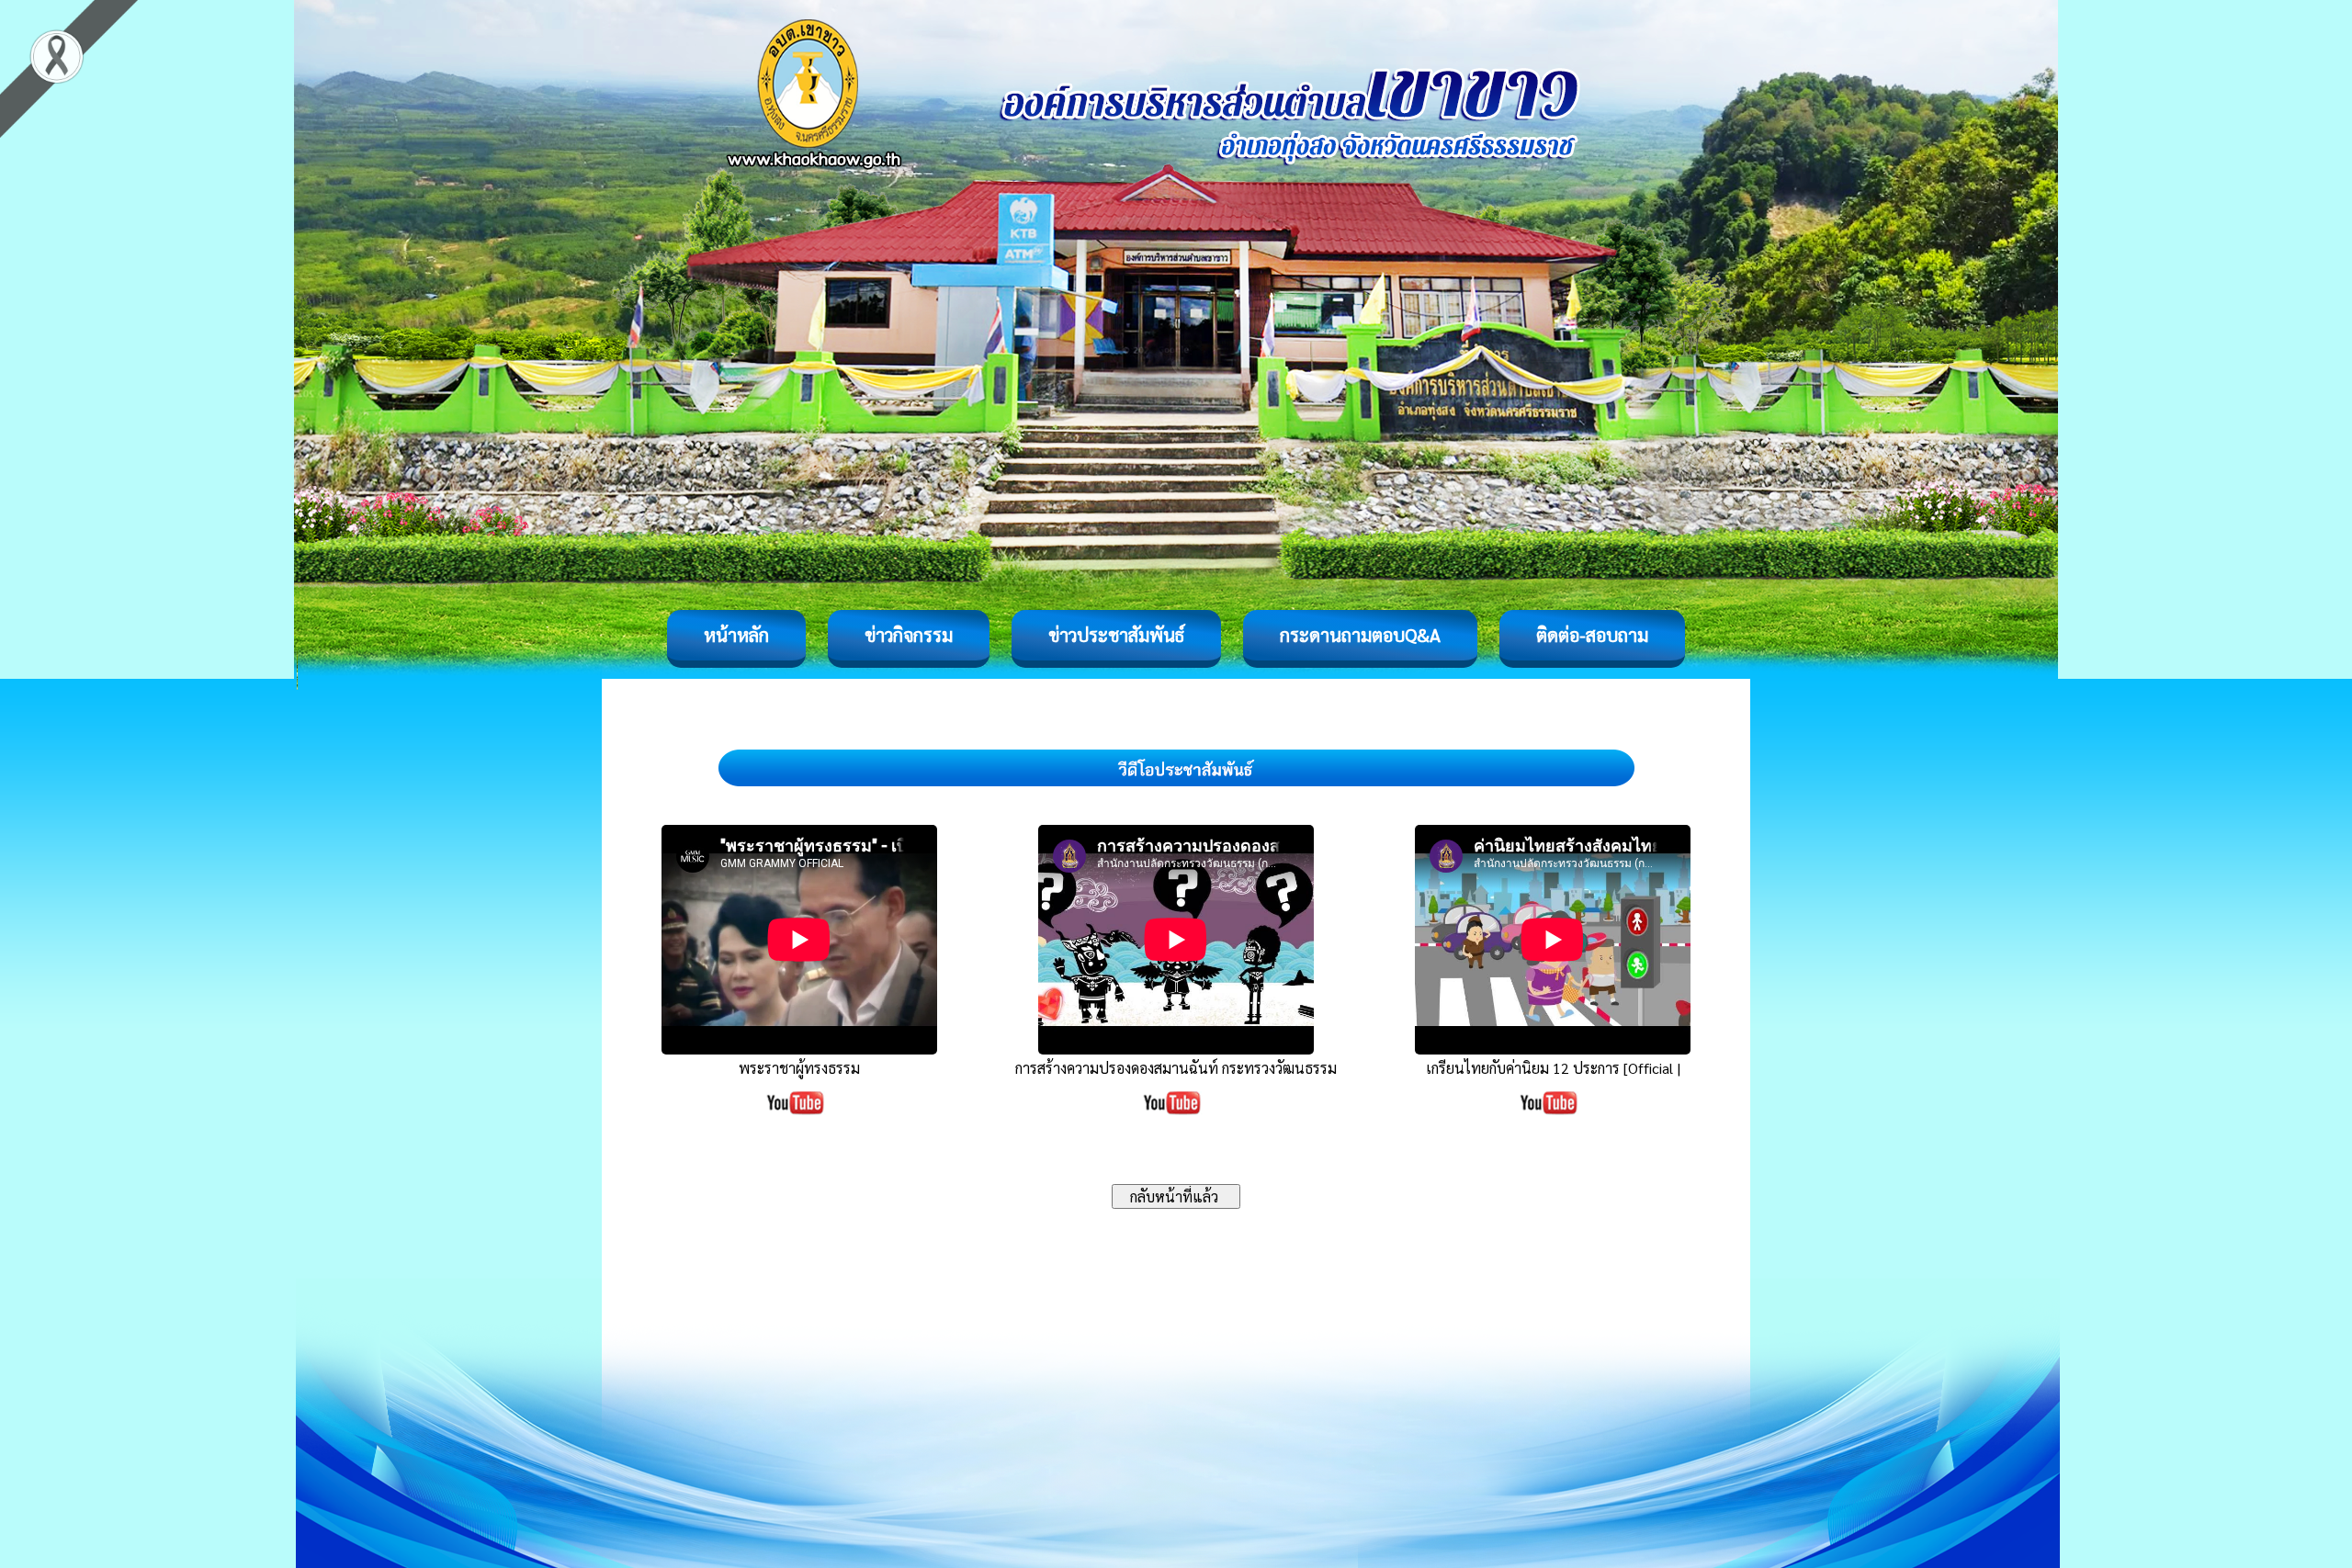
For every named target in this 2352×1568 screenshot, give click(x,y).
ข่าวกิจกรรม (909, 635)
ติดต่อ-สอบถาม (1592, 635)
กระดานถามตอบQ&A (1360, 635)
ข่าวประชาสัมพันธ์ (1116, 635)
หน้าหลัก (736, 635)
